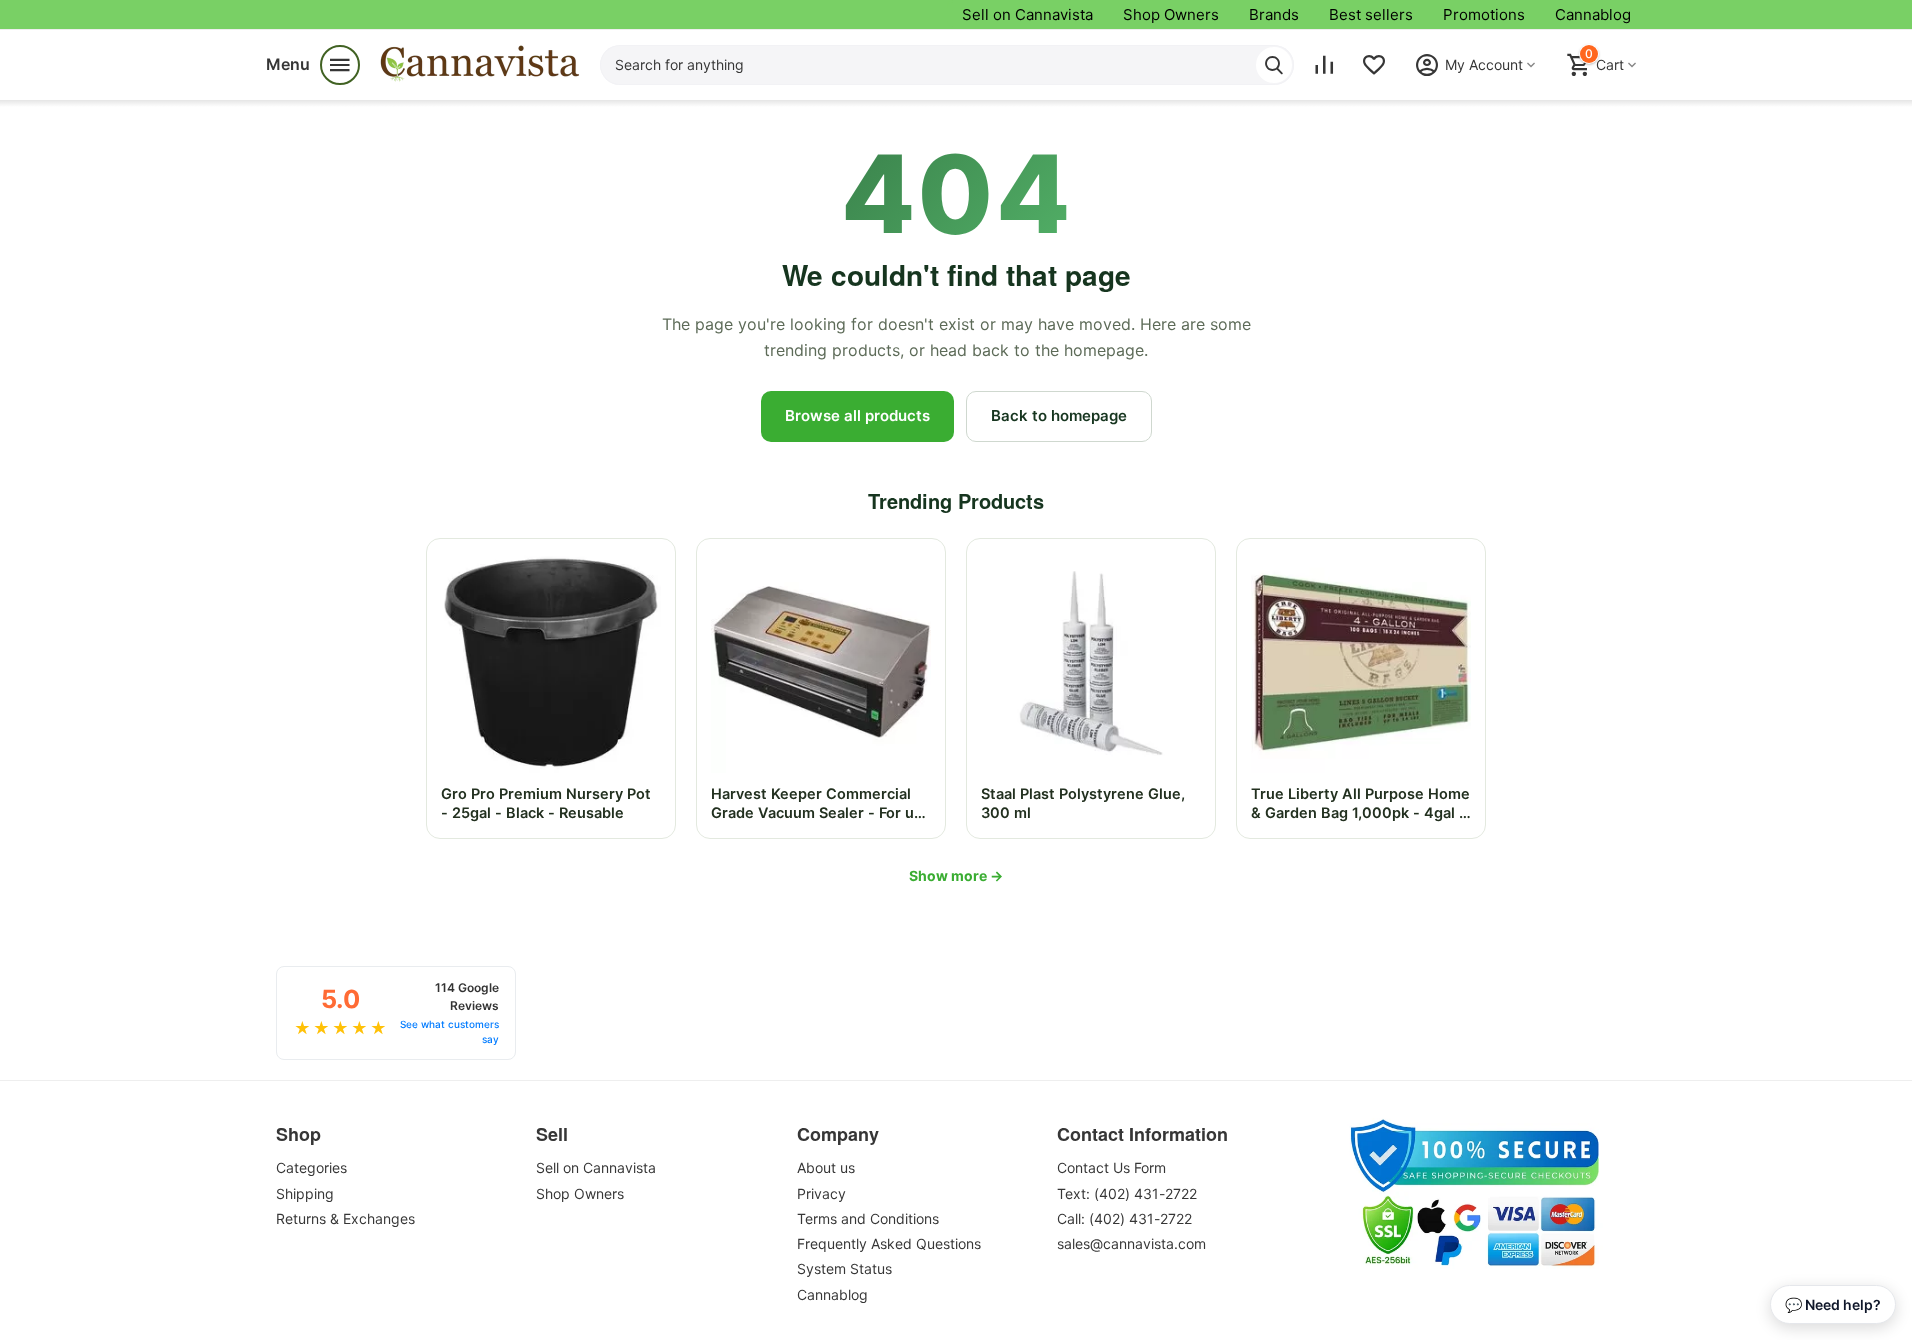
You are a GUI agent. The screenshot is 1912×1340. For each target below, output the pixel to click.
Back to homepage (1059, 415)
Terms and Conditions (868, 1218)
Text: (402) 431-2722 (1127, 1193)
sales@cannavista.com (1131, 1243)
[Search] (1274, 65)
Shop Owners (1171, 14)
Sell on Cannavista (1027, 14)
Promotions (1484, 14)
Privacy (821, 1193)
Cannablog (1593, 14)
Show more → (956, 875)
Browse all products (857, 415)
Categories (311, 1167)
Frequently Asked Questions (889, 1243)
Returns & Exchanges (345, 1218)
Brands (1274, 14)
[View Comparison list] (1324, 65)
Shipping (305, 1193)
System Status (844, 1268)
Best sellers (1371, 14)
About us (826, 1167)
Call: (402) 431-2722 (1124, 1218)
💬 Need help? (1833, 1304)
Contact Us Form (1111, 1167)
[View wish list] (1374, 65)
